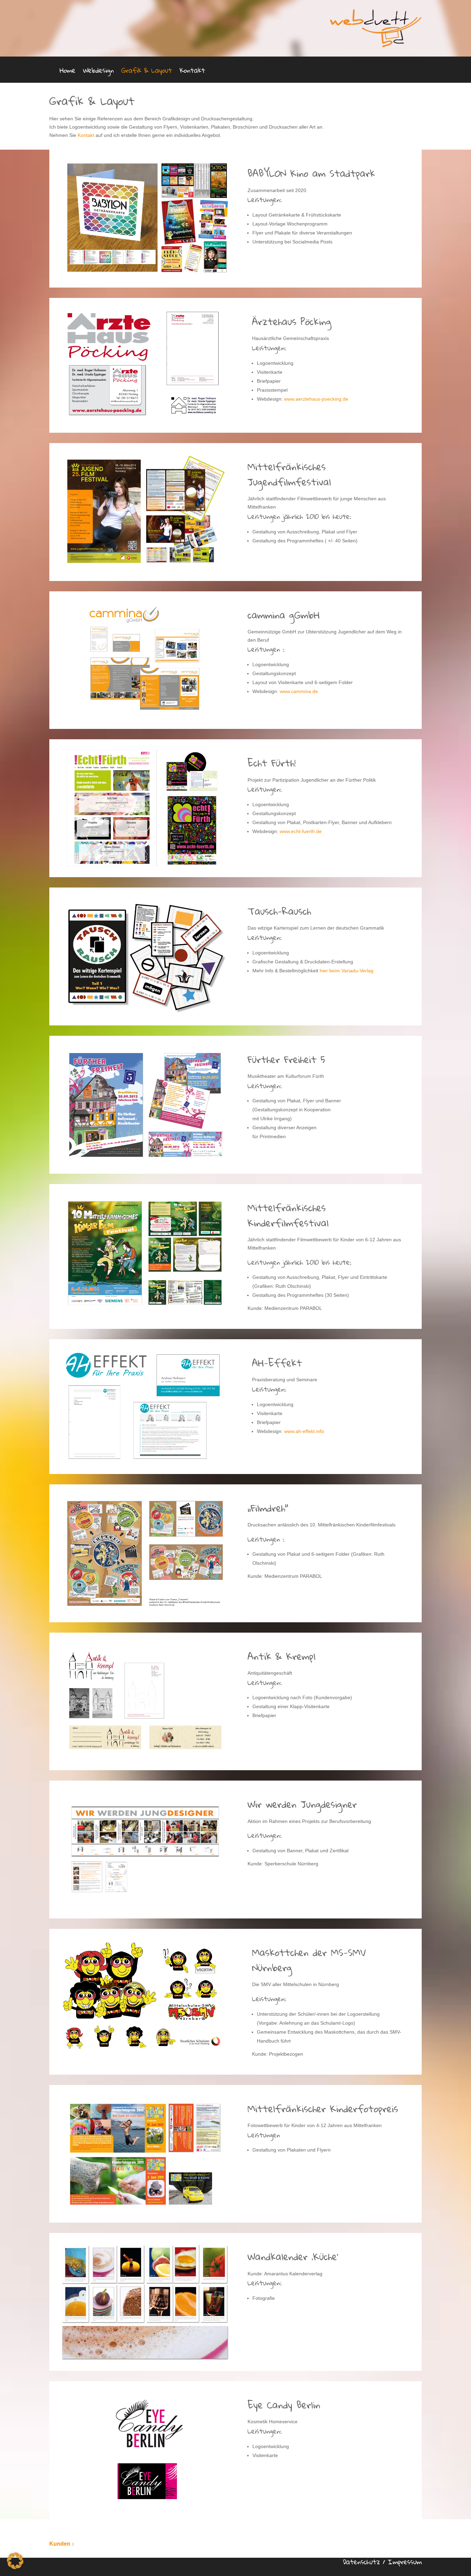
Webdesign (98, 72)
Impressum (405, 2562)
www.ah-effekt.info (304, 1431)
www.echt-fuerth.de (301, 831)
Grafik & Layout (147, 72)
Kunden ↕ (62, 2544)
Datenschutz (362, 2562)
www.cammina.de (299, 691)
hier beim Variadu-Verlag (347, 971)
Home (68, 72)
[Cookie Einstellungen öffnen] (15, 2567)
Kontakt (192, 72)
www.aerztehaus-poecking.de (316, 399)
